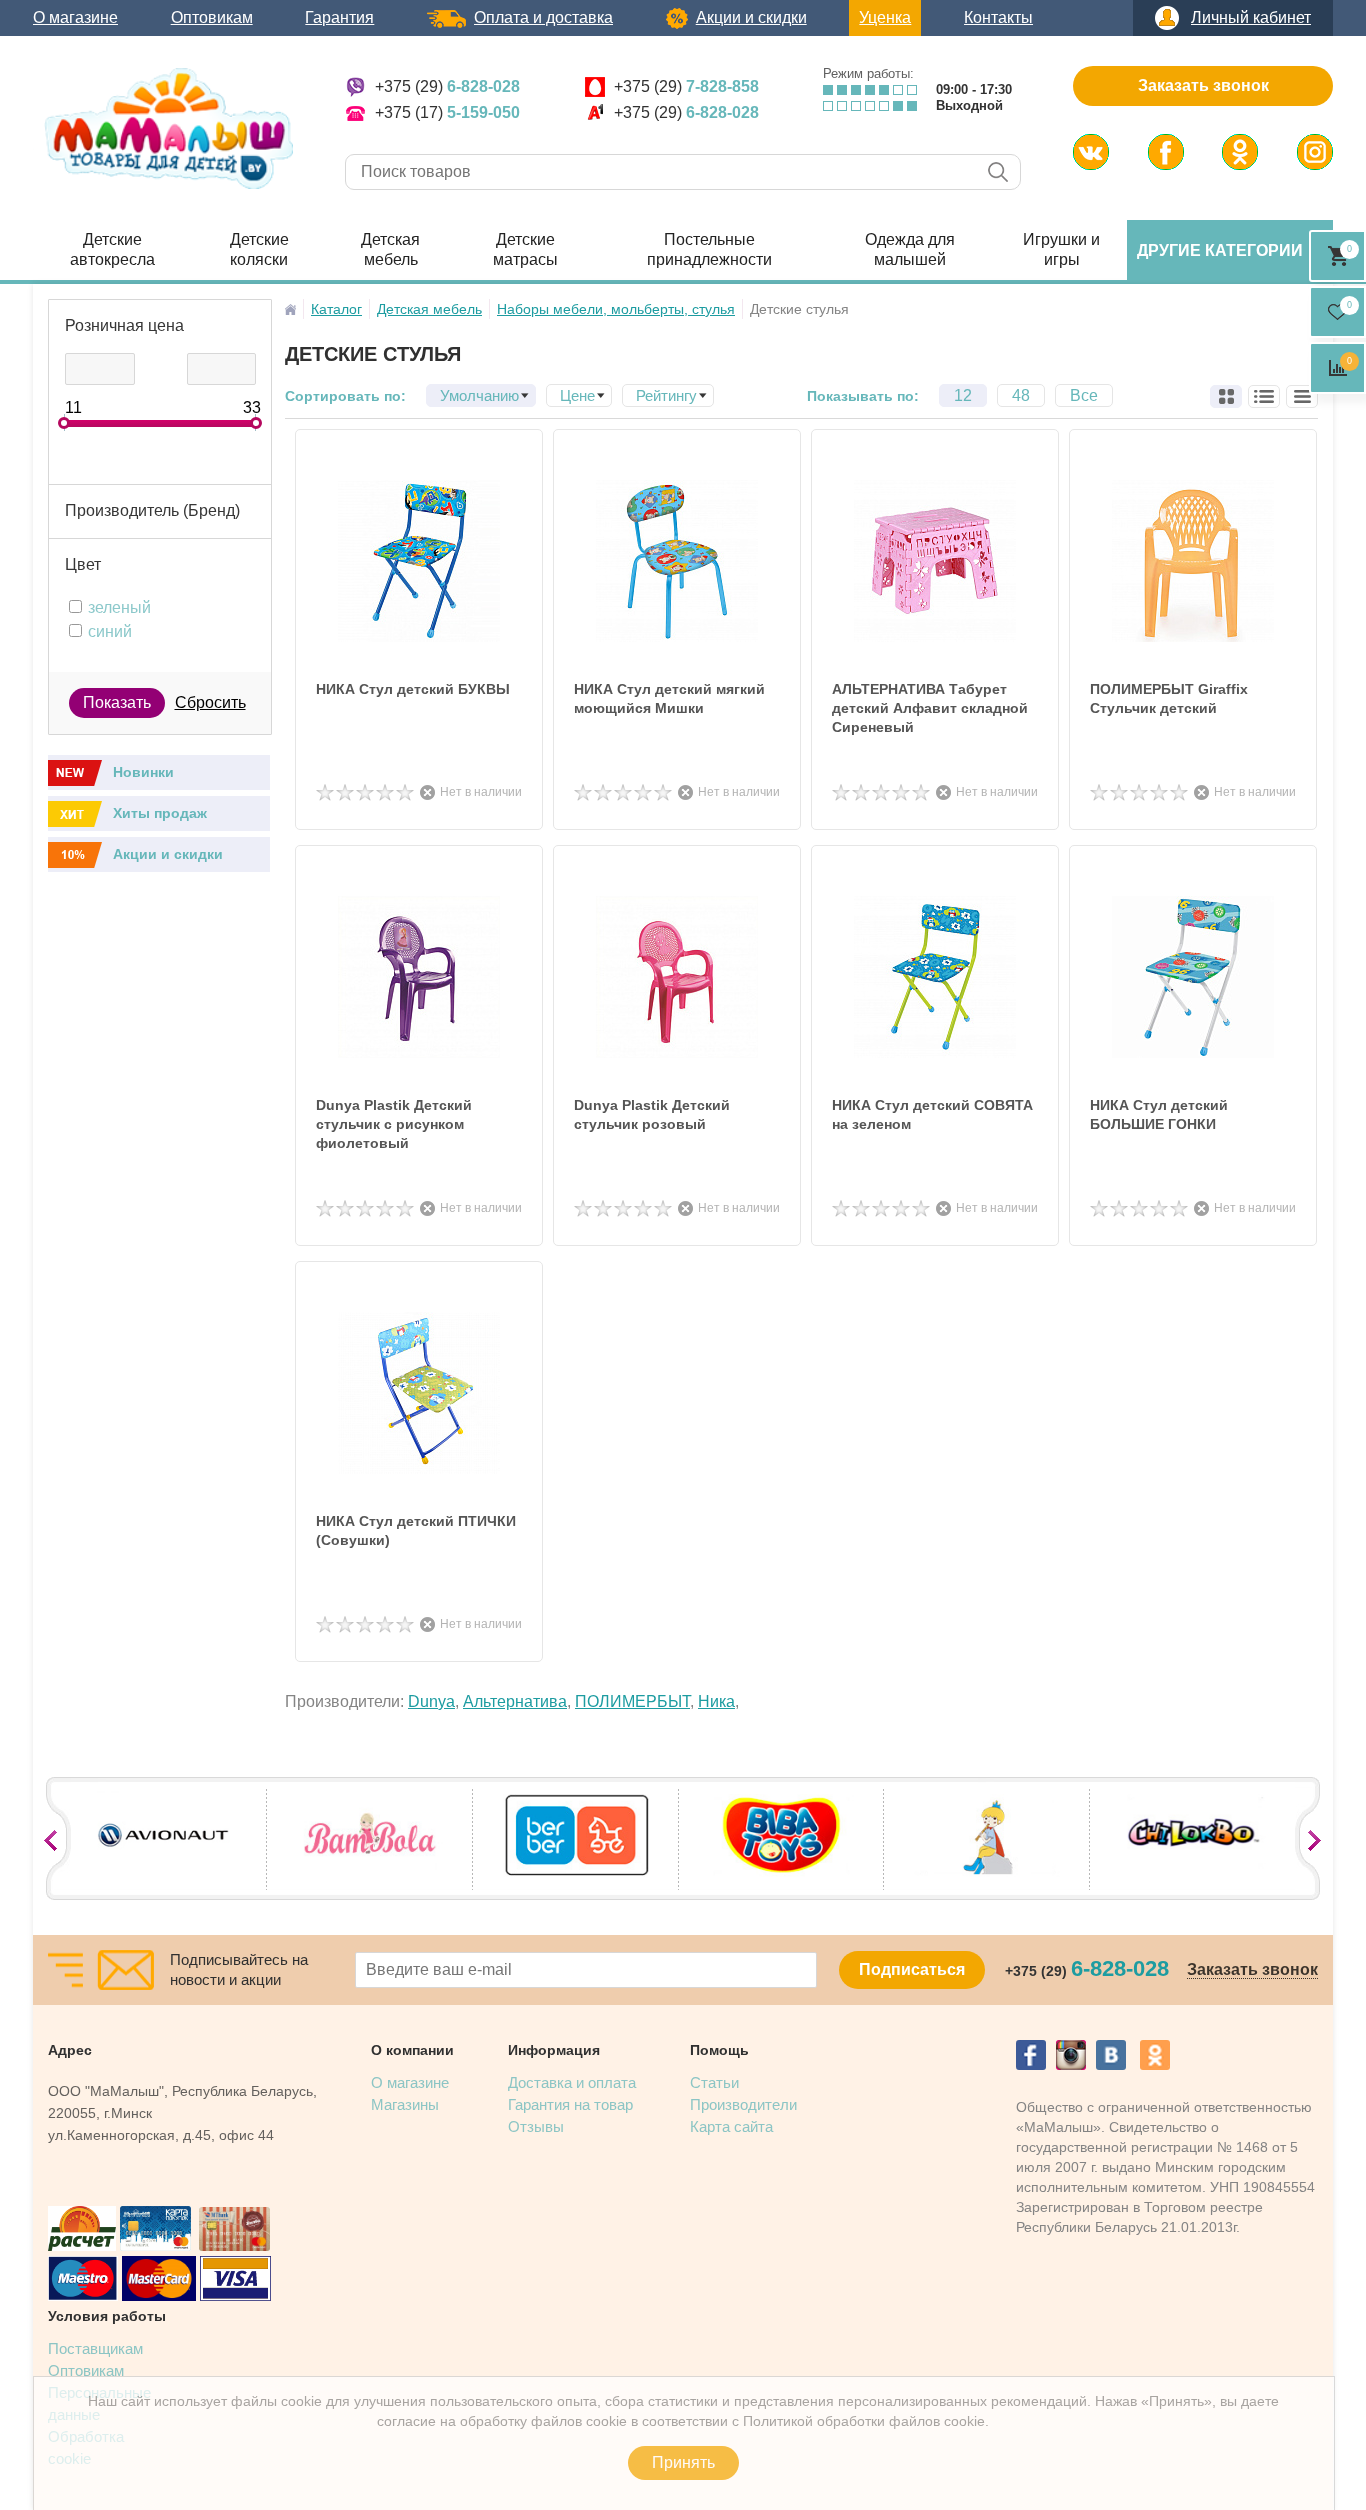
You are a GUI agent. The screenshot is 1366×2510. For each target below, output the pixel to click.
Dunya (431, 1701)
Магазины (405, 2104)
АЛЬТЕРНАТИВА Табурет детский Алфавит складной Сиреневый (930, 708)
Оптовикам (212, 17)
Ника (716, 1701)
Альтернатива (515, 1701)
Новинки (143, 772)
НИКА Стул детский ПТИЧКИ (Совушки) (416, 1530)
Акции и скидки (751, 17)
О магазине (75, 17)
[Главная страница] (290, 309)
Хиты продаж (160, 813)
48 (1021, 395)
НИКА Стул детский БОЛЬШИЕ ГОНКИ (1159, 1114)
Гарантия (339, 17)
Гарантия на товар (570, 2104)
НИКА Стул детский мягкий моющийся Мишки (669, 698)
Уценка (885, 17)
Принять (683, 2462)
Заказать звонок (1203, 85)
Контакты (998, 17)
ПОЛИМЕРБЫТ (632, 1701)
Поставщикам (95, 2348)
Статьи (714, 2082)
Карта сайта (731, 2126)
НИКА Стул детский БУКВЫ (413, 689)
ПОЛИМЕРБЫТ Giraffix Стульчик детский (1169, 698)
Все (1084, 395)
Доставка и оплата (572, 2082)
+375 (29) (447, 86)
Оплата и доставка (543, 17)
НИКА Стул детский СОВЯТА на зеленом (932, 1114)
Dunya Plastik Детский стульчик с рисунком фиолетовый (394, 1124)
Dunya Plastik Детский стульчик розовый (652, 1114)
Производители (743, 2104)
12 (963, 395)
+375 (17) (447, 112)
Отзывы (536, 2126)
